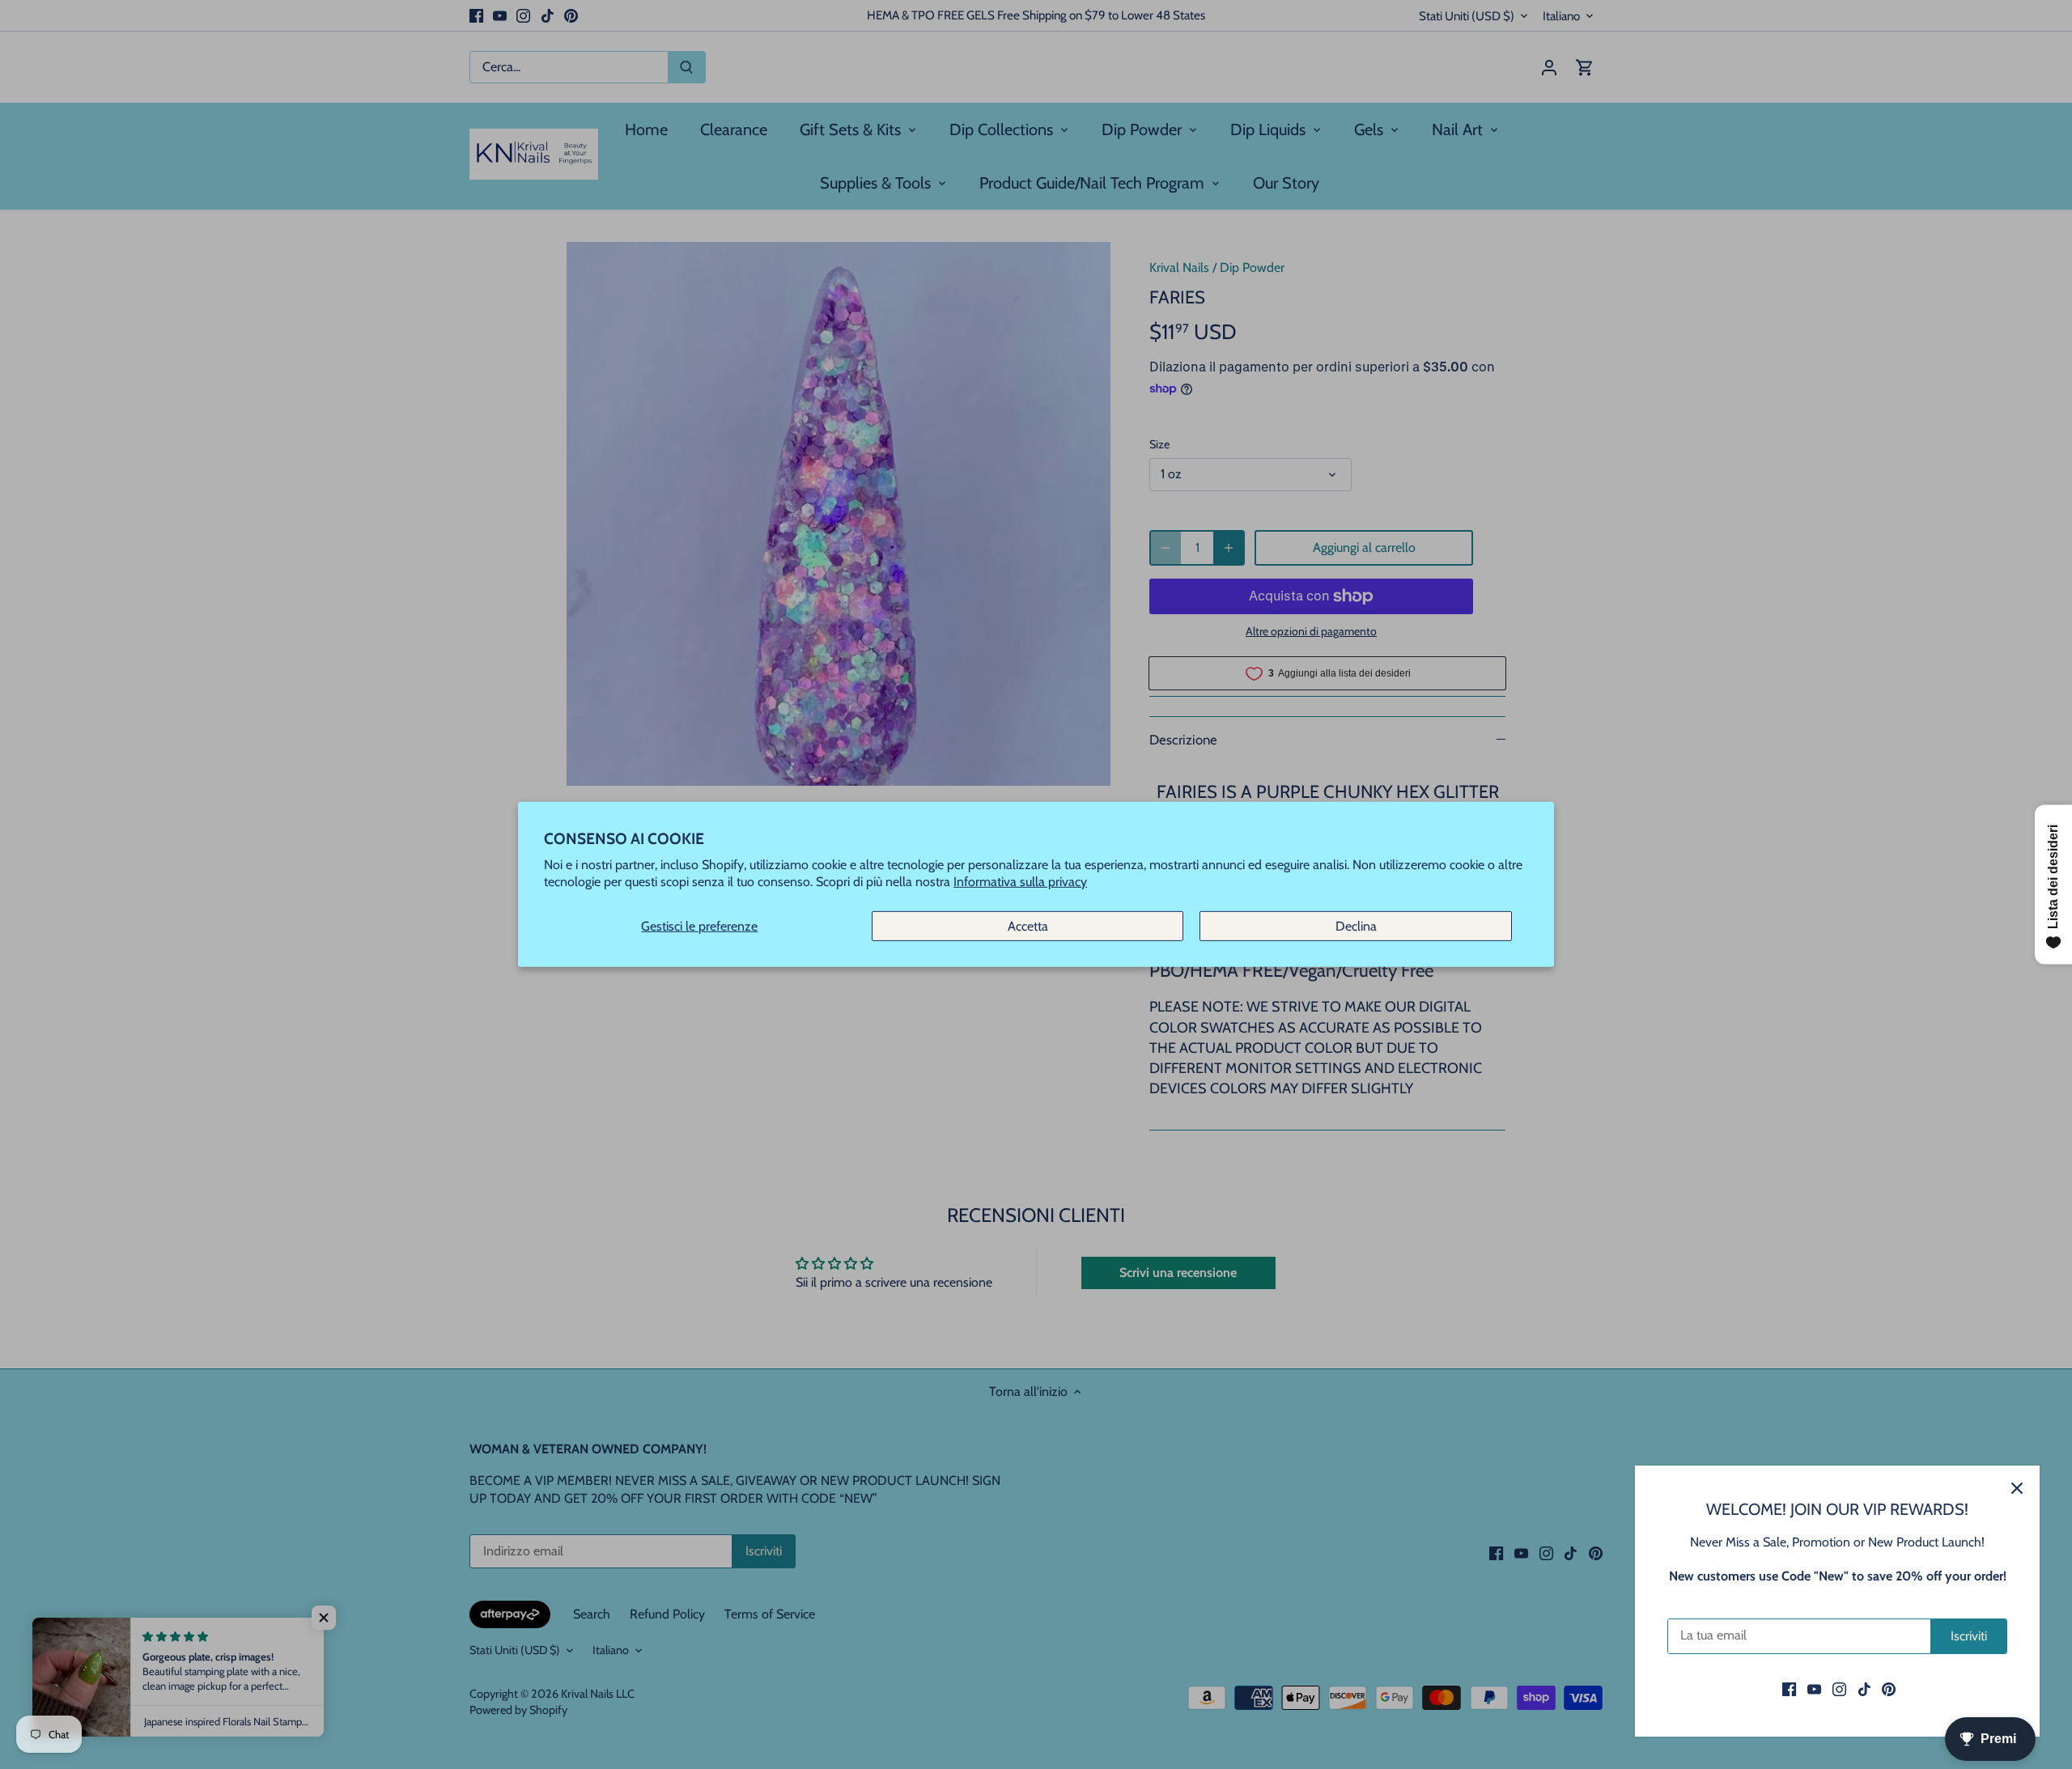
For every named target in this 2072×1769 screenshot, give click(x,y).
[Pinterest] (1889, 1689)
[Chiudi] (2017, 1488)
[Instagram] (1839, 1689)
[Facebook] (1789, 1689)
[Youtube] (1814, 1689)
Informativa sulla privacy (1020, 882)
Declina (1356, 926)
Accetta (1028, 926)
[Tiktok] (1864, 1689)
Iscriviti (1969, 1636)
